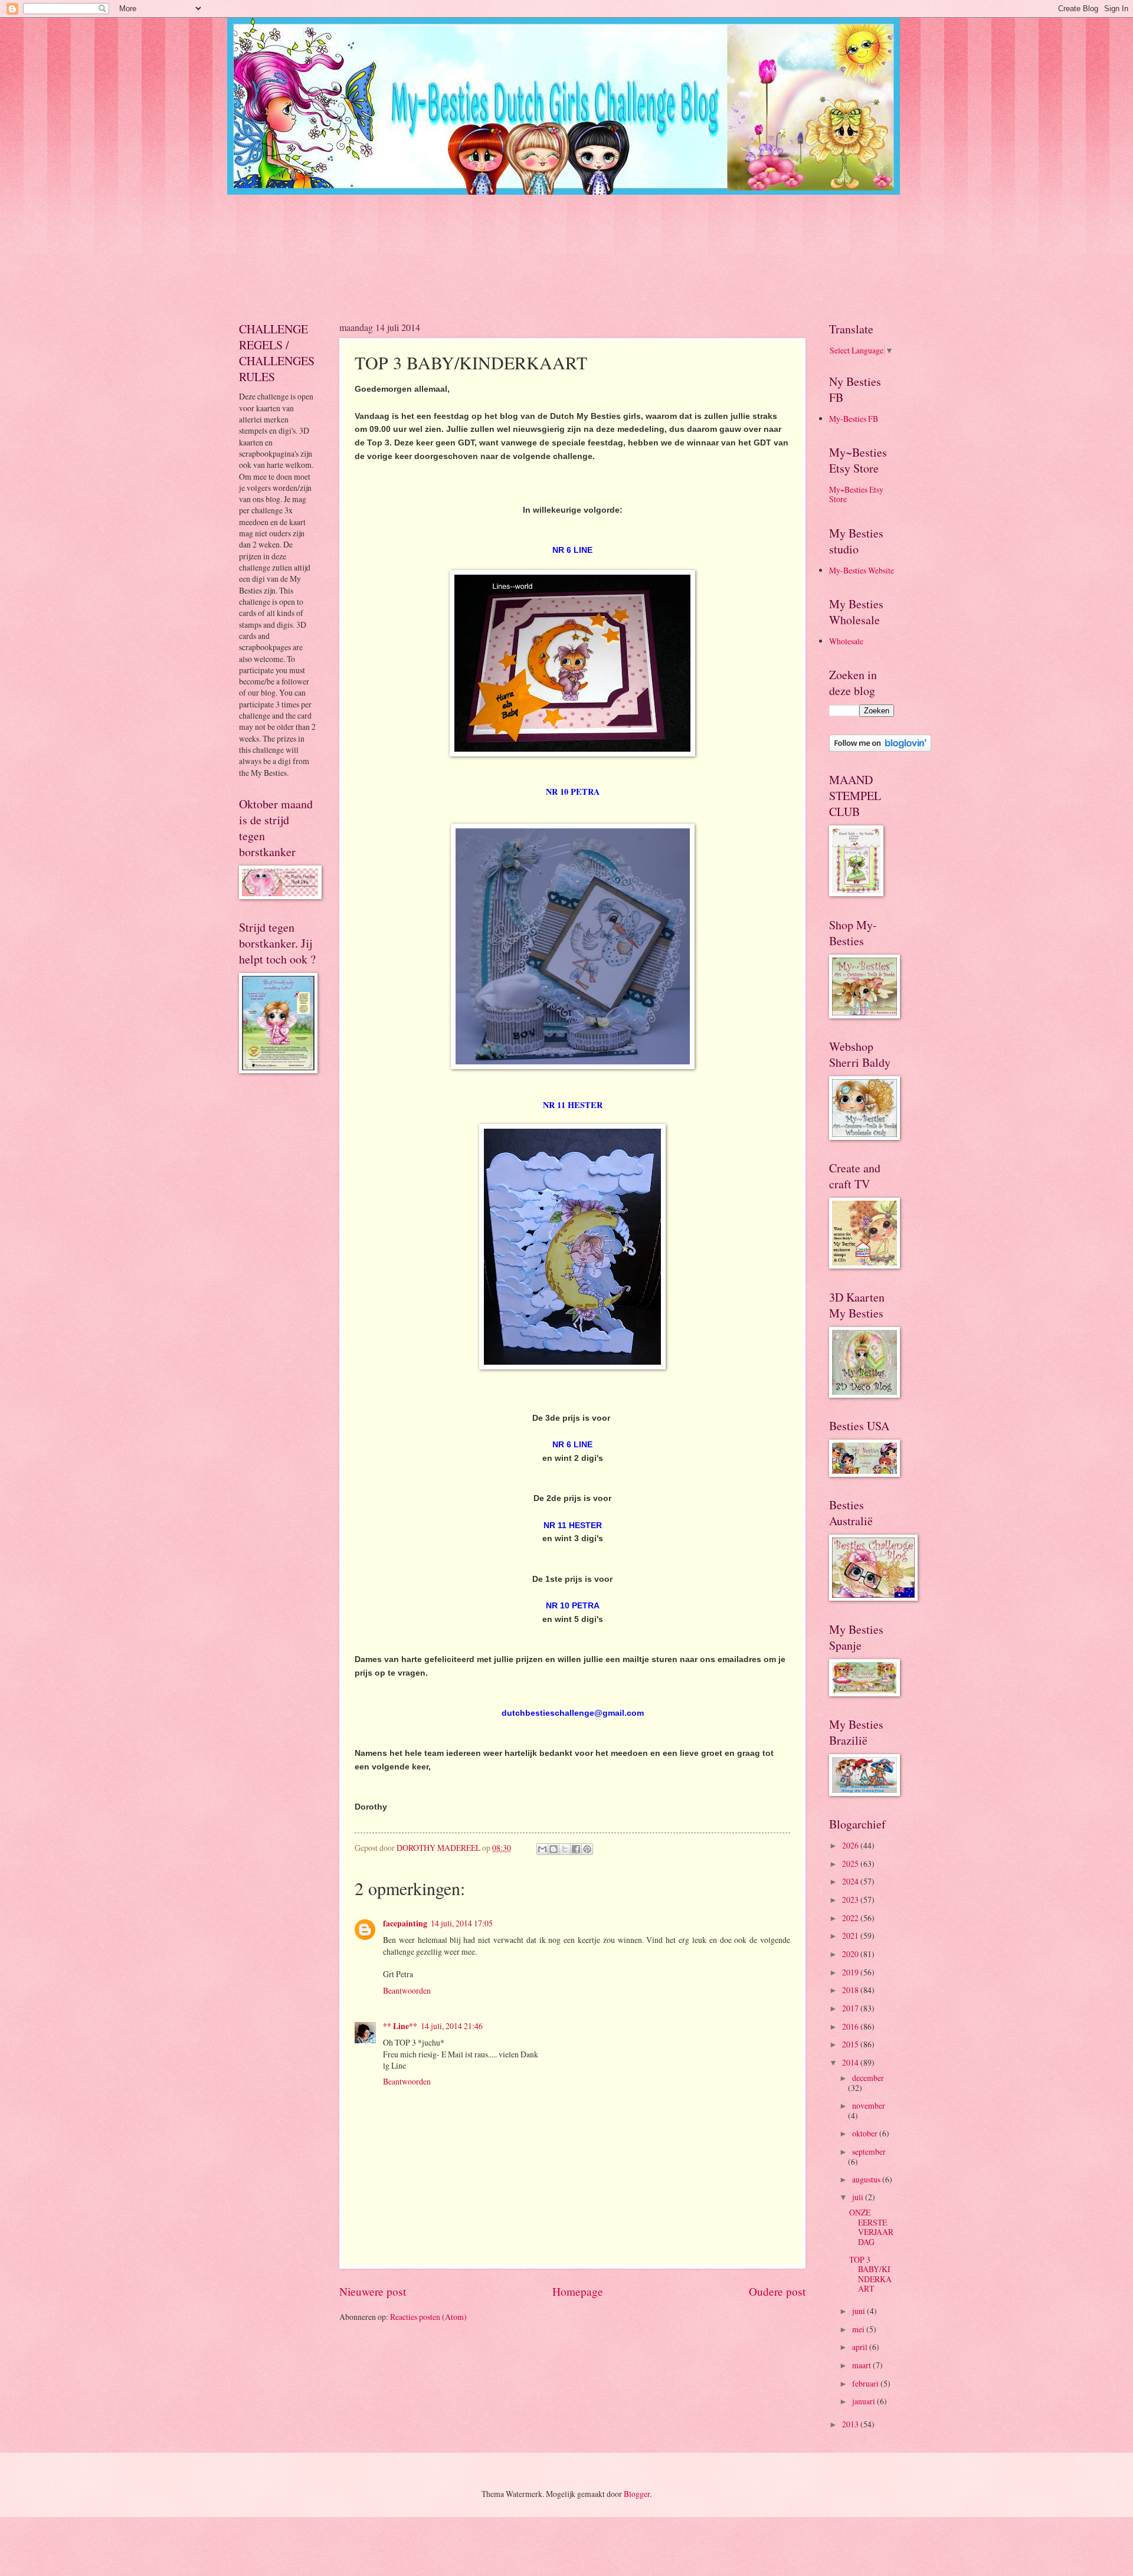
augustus (867, 2179)
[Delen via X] (565, 1849)
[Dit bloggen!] (554, 1849)
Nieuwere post (373, 2291)
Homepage (578, 2291)
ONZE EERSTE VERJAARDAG (871, 2227)
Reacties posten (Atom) (428, 2317)
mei (859, 2329)
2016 (851, 2026)
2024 (851, 1881)
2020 (851, 1954)
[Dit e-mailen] (542, 1849)
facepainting (405, 1923)
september (869, 2151)
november (869, 2105)
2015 (851, 2044)
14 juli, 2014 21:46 (452, 2026)
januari (865, 2401)
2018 (851, 1990)
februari (866, 2383)
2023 (851, 1900)
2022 (851, 1918)
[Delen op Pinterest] (587, 1849)
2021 (851, 1936)
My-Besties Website (862, 570)
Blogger (637, 2494)
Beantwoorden (407, 1990)
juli (859, 2197)
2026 (851, 1845)
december (868, 2078)
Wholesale (846, 641)
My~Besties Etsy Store (856, 494)
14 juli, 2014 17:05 (462, 1923)
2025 (851, 1864)
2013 (851, 2424)
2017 (851, 2008)
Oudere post (777, 2291)
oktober (866, 2133)
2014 (851, 2062)
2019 (851, 1972)
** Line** (400, 2026)
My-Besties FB (854, 419)
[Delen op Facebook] (576, 1849)
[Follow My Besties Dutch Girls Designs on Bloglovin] (880, 748)
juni (859, 2311)
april (861, 2347)
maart (862, 2365)
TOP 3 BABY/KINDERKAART (870, 2274)
